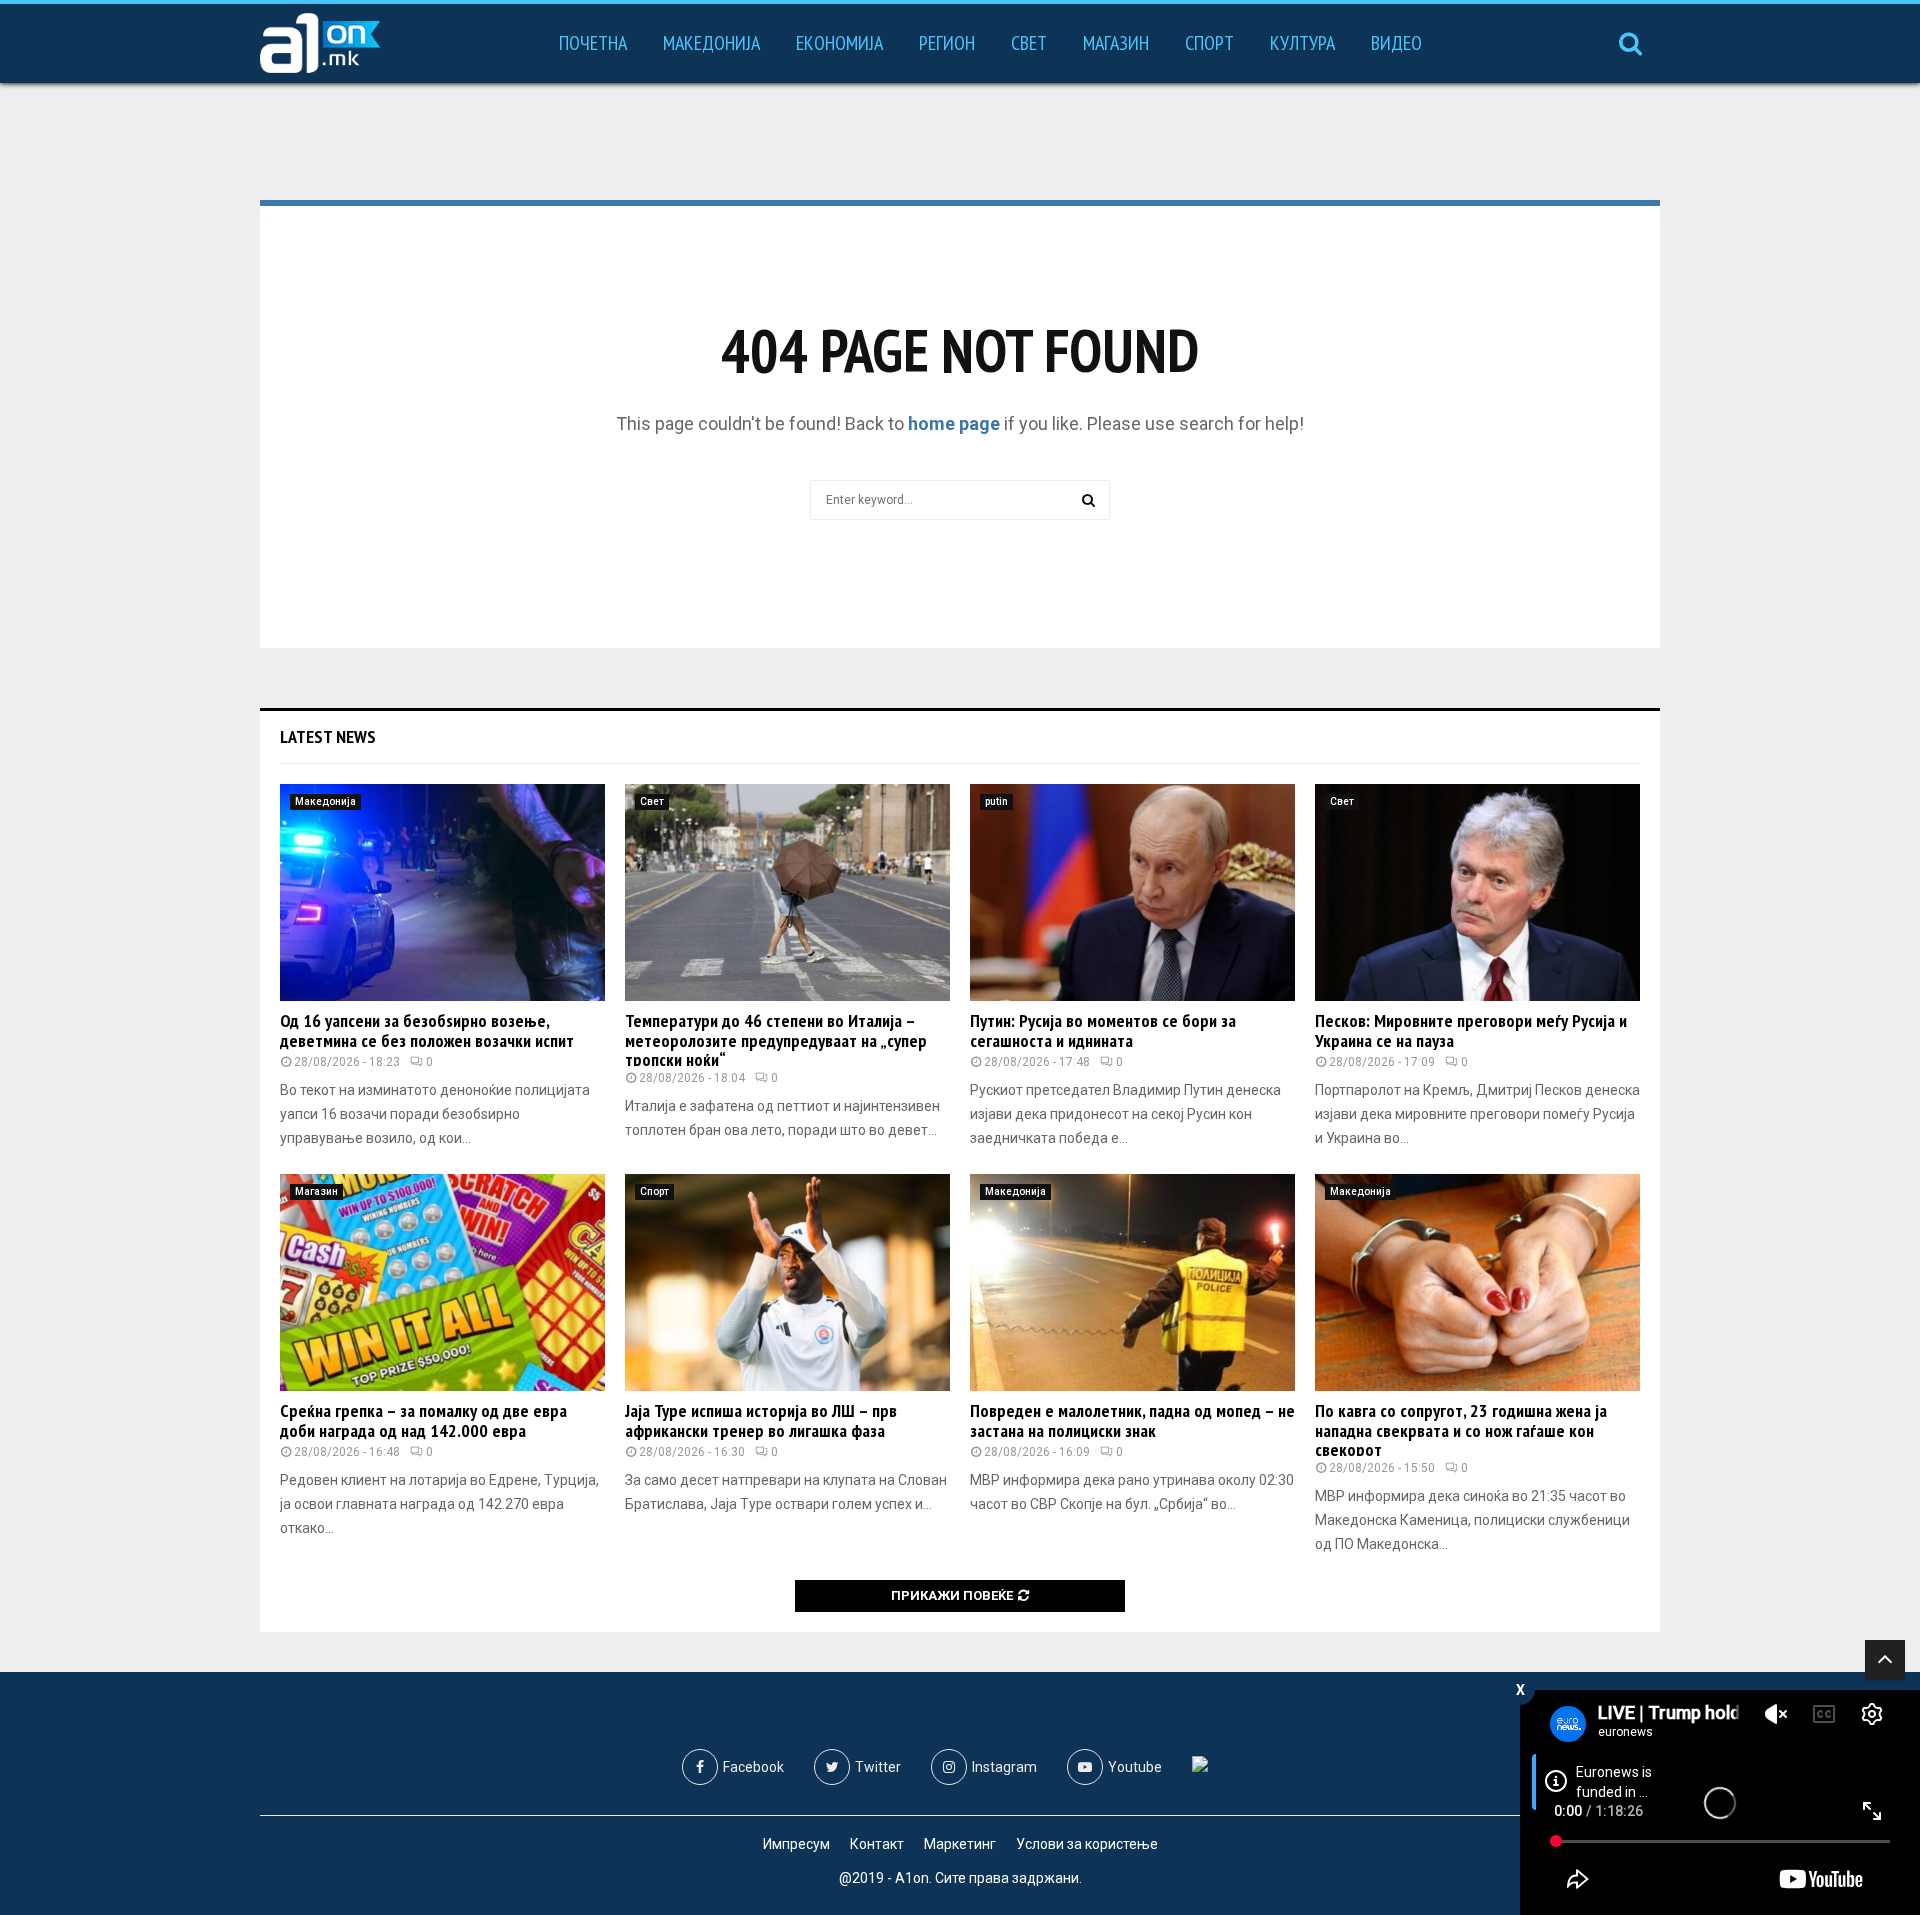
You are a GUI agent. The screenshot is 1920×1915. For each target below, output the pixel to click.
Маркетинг (960, 1844)
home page (954, 423)
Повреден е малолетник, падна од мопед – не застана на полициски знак (1132, 1420)
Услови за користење (1087, 1844)
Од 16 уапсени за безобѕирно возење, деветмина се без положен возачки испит (427, 1030)
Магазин (1116, 43)
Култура (1302, 43)
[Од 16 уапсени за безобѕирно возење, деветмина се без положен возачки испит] (442, 892)
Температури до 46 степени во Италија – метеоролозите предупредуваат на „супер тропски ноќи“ (776, 1040)
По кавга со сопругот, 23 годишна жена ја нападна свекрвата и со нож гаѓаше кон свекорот (1461, 1430)
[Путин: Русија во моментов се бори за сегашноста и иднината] (1132, 892)
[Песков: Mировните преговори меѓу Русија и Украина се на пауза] (1477, 892)
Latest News (328, 736)
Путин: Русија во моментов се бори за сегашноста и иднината (1103, 1030)
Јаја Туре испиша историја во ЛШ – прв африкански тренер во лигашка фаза (761, 1420)
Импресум (796, 1844)
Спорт (1209, 43)
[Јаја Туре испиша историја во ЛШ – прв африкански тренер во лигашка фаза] (787, 1282)
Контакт (877, 1844)
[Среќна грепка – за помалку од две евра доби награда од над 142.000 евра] (442, 1282)
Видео (1396, 43)
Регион (947, 43)
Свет (1029, 43)
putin (996, 801)
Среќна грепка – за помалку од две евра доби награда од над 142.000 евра (423, 1420)
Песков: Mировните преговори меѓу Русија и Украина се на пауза (1471, 1030)
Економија (839, 43)
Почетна (593, 43)
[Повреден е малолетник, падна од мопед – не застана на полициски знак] (1132, 1282)
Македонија (711, 43)
